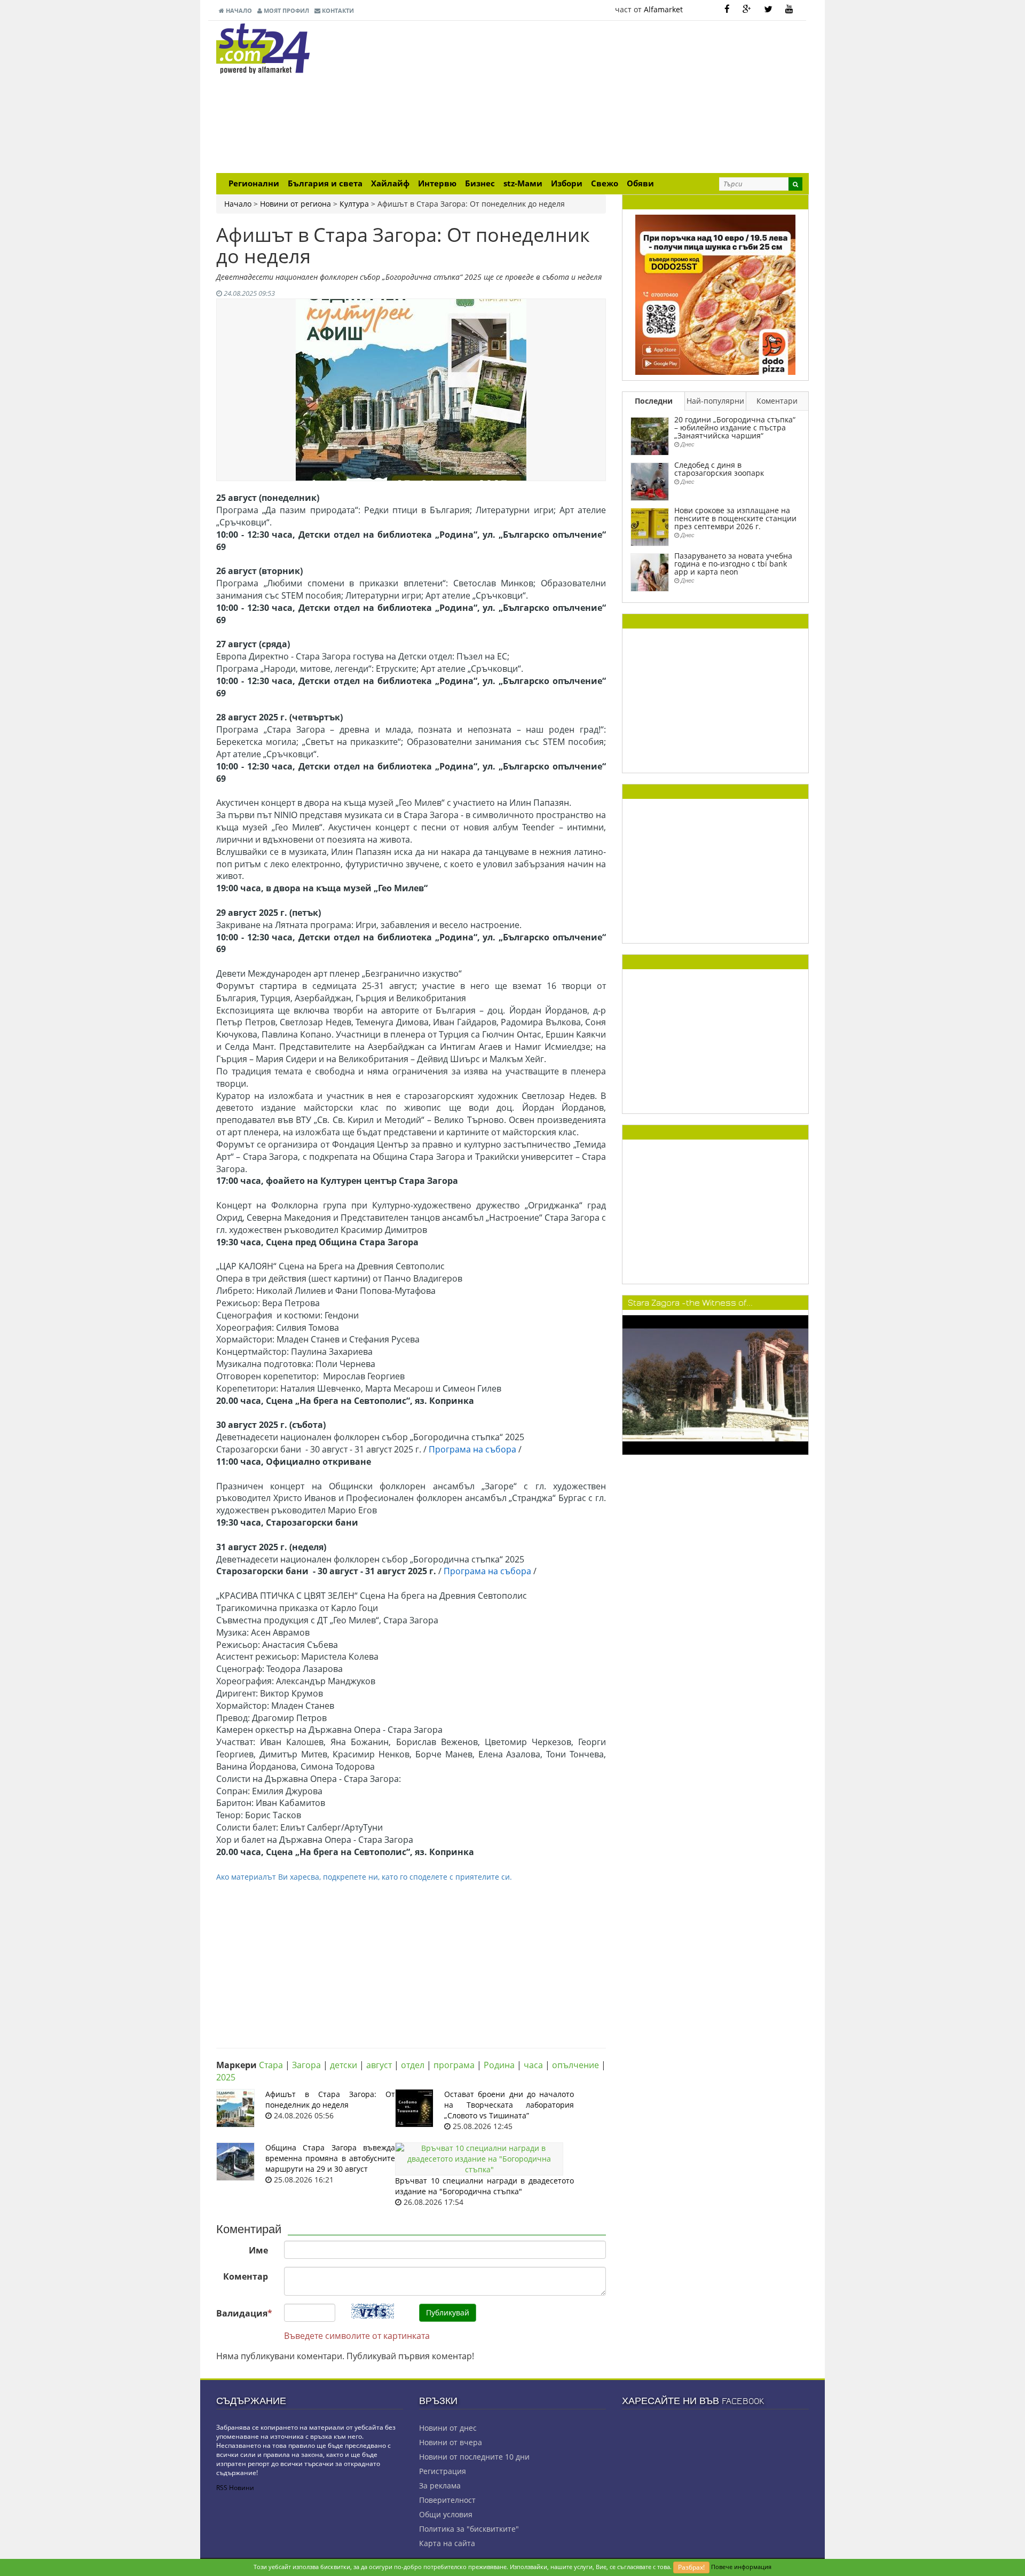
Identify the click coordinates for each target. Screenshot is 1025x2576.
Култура (354, 204)
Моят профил (286, 10)
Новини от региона (295, 204)
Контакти (337, 10)
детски (344, 2065)
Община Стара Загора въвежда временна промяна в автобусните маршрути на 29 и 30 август (330, 2158)
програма (454, 2065)
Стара (271, 2065)
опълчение (575, 2065)
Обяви (640, 183)
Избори (567, 183)
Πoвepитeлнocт (447, 2500)
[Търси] (795, 184)
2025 (226, 2077)
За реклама (440, 2485)
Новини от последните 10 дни (474, 2457)
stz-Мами (523, 183)
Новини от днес (448, 2428)
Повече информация (741, 2567)
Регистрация (443, 2471)
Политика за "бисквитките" (469, 2529)
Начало (238, 10)
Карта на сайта (447, 2543)
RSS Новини (235, 2488)
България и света (325, 183)
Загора (306, 2065)
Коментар (246, 2276)
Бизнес (480, 183)
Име (258, 2250)
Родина (499, 2065)
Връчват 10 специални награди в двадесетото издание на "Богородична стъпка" (484, 2186)
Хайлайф (390, 183)
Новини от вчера (451, 2442)
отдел (413, 2065)
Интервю (437, 183)
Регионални (254, 183)
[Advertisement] (614, 98)
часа (533, 2065)
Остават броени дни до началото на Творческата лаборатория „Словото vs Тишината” (509, 2105)
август (379, 2065)
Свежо (605, 183)
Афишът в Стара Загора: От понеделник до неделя (330, 2099)
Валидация (244, 2313)
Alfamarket (663, 9)
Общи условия (446, 2514)
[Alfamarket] (715, 294)
